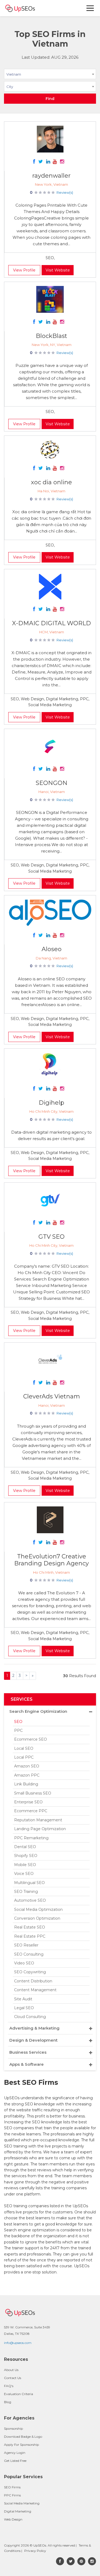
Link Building (26, 1784)
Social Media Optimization (38, 1909)
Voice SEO (24, 1874)
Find (50, 99)
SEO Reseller (26, 1945)
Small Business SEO (33, 1793)
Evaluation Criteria (19, 2394)
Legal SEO (24, 2008)
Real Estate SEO (30, 1927)
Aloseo (52, 949)
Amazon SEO (27, 1766)
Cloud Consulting (30, 2017)
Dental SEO (25, 1847)
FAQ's (9, 2386)
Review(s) (65, 192)
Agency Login (15, 2453)
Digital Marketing (18, 2511)
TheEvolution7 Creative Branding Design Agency (51, 1560)
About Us (11, 2370)
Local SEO (24, 1748)
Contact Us (13, 2378)
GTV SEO (51, 1237)
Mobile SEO (25, 1865)
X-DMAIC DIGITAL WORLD (51, 623)
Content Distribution (33, 1981)
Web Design (13, 2519)
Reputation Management (38, 1820)
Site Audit (23, 1999)
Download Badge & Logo (23, 2437)
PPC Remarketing (31, 1838)
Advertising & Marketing (34, 2028)
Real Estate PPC (30, 1936)
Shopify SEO (26, 1856)
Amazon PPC (27, 1775)
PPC (18, 1730)
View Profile (24, 270)
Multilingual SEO (29, 1883)
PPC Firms (12, 2495)
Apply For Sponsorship (21, 2445)
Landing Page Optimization (40, 1829)
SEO (18, 1722)
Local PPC (24, 1757)
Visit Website (58, 270)
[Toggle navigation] (90, 8)
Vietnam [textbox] (14, 74)
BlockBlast (51, 336)
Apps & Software (27, 2064)
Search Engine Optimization (38, 1711)
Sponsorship (13, 2428)
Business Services (28, 2052)
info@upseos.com (18, 2343)
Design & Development (33, 2040)
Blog (8, 2402)
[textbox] (50, 86)
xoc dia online (51, 482)
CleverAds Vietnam (52, 1396)
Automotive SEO (30, 1900)
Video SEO (24, 1963)
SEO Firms (12, 2487)
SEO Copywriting (30, 1972)
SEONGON (52, 783)
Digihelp (51, 1103)
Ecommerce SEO (31, 1739)
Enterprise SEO (28, 1802)
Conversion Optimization (37, 1918)
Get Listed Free (15, 2461)
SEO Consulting (29, 1954)
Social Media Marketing (22, 2503)
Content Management (35, 1990)
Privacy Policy (35, 2551)
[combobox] (50, 75)
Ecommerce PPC (31, 1811)
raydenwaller (51, 176)
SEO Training (26, 1892)
